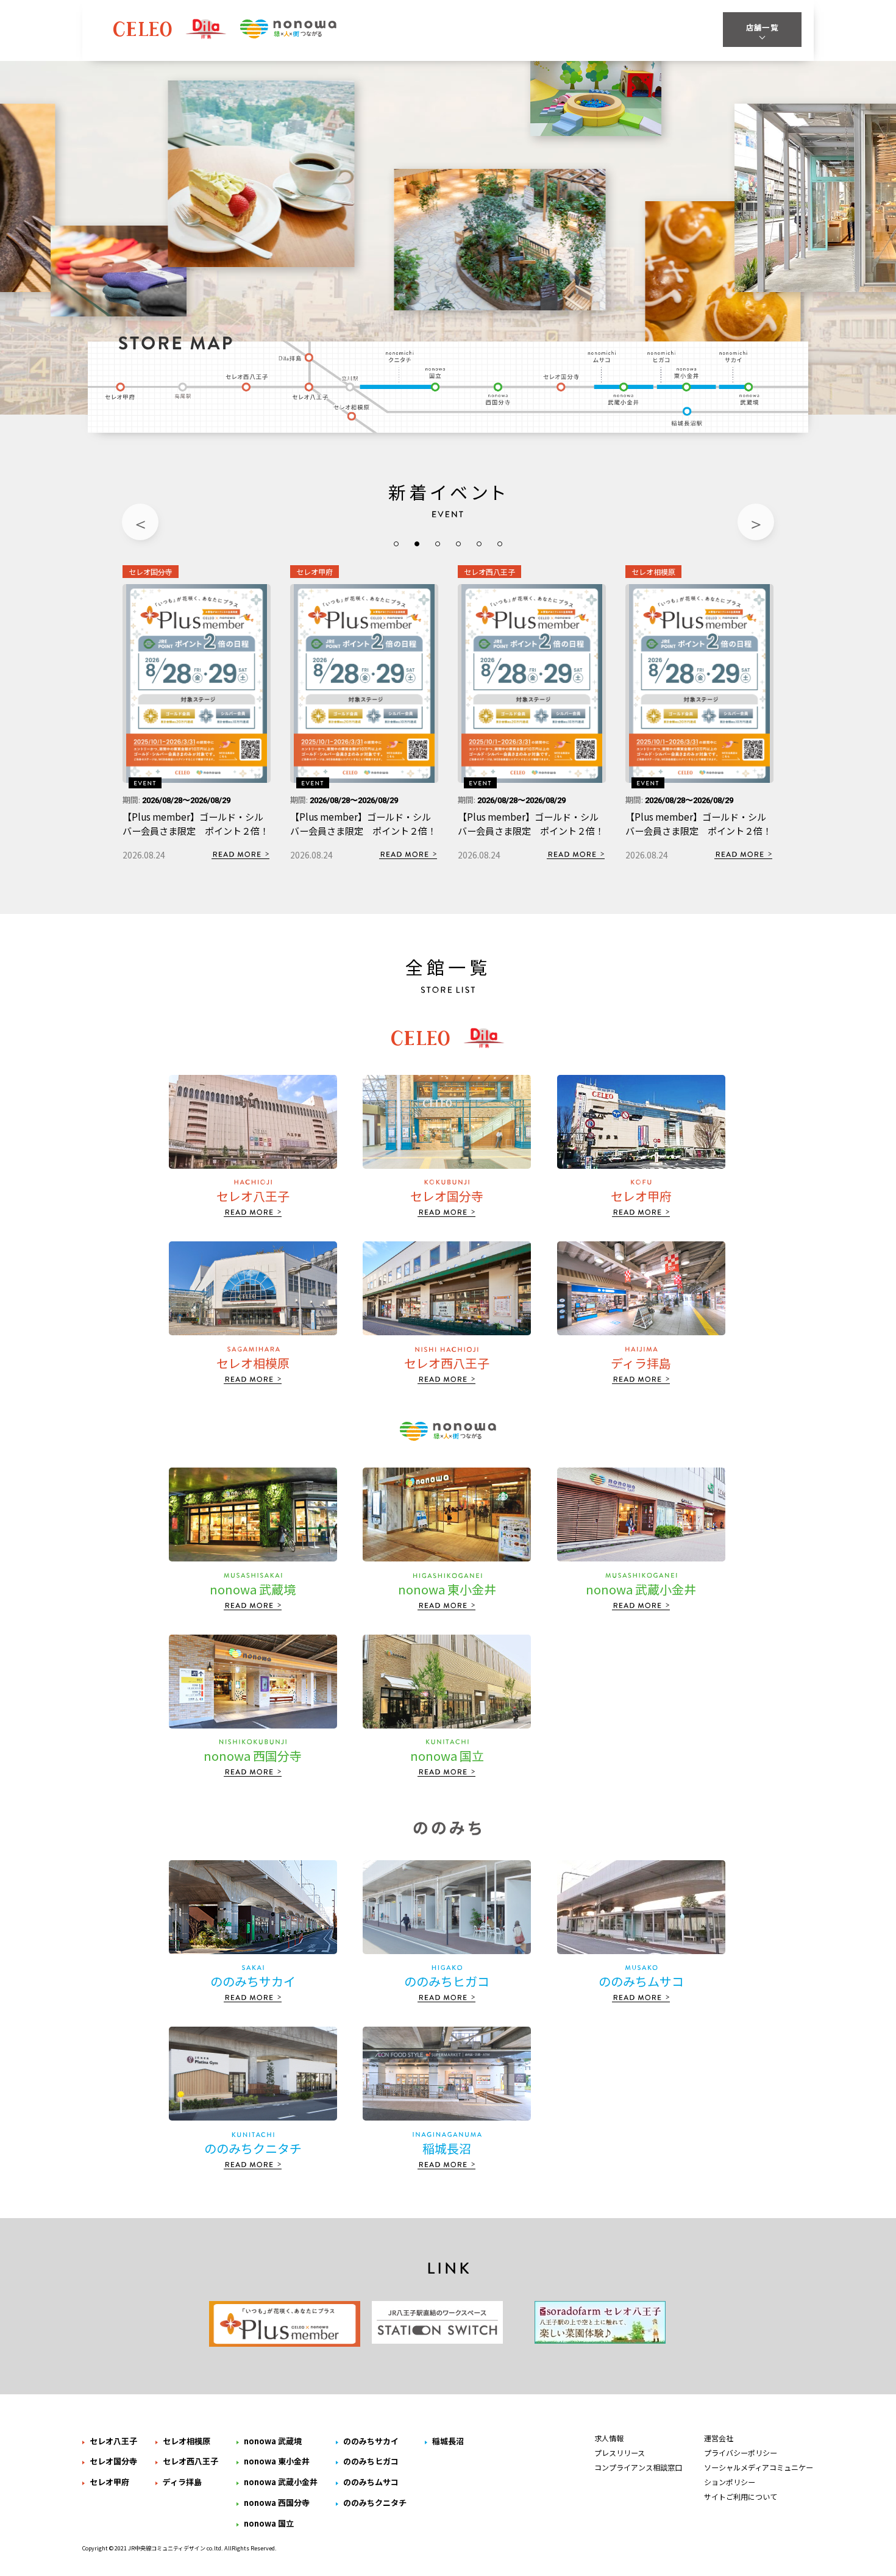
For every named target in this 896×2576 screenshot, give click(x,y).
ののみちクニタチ (401, 356)
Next (756, 522)
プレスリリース (620, 2453)
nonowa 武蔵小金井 (624, 394)
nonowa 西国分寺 (498, 394)
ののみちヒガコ (660, 356)
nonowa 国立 (437, 379)
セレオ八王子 (311, 390)
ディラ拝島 (297, 356)
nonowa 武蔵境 (751, 394)
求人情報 (609, 2438)
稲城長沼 (688, 418)
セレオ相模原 (354, 413)
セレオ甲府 (120, 390)
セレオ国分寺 (563, 384)
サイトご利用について (741, 2496)
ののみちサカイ (732, 356)
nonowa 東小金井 (685, 379)
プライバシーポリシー (741, 2453)
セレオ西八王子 (246, 384)
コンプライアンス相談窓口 (638, 2467)
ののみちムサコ (603, 356)
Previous (140, 522)
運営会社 (719, 2438)
